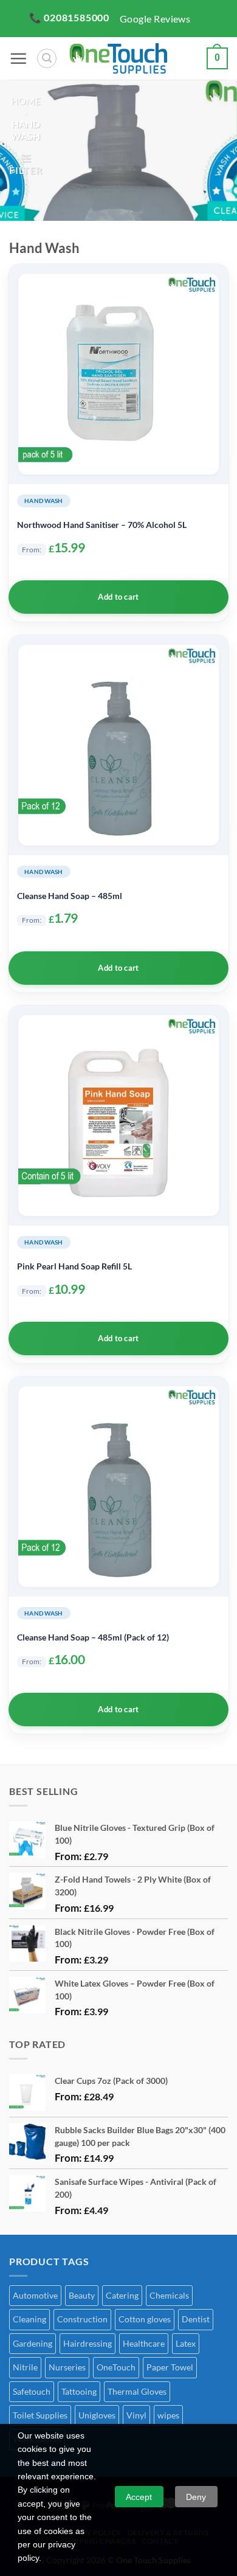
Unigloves (97, 2415)
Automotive (35, 2295)
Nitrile (25, 2367)
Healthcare (144, 2343)
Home (26, 101)
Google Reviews (155, 19)
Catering (122, 2295)
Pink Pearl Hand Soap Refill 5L (74, 1266)
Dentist (196, 2319)
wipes (168, 2415)
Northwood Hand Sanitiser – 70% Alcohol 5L (102, 525)
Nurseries (67, 2367)
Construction (82, 2319)
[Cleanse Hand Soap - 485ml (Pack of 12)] (118, 1487)
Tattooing (79, 2391)
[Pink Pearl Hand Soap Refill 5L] (118, 1116)
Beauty (82, 2295)
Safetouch (32, 2391)
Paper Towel (170, 2367)
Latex (186, 2343)
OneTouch (116, 2367)
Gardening (33, 2343)
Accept (139, 2497)
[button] (18, 58)
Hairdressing (88, 2343)
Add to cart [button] (118, 597)
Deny (196, 2497)
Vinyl (136, 2415)
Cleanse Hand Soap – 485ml (70, 896)
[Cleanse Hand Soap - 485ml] (118, 745)
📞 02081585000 (69, 17)
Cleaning (29, 2319)
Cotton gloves (145, 2319)
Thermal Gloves (137, 2391)
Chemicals (169, 2295)
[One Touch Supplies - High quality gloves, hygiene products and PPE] (118, 58)
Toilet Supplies (40, 2415)
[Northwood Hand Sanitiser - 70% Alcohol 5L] (118, 374)
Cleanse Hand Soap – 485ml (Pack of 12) (93, 1637)
